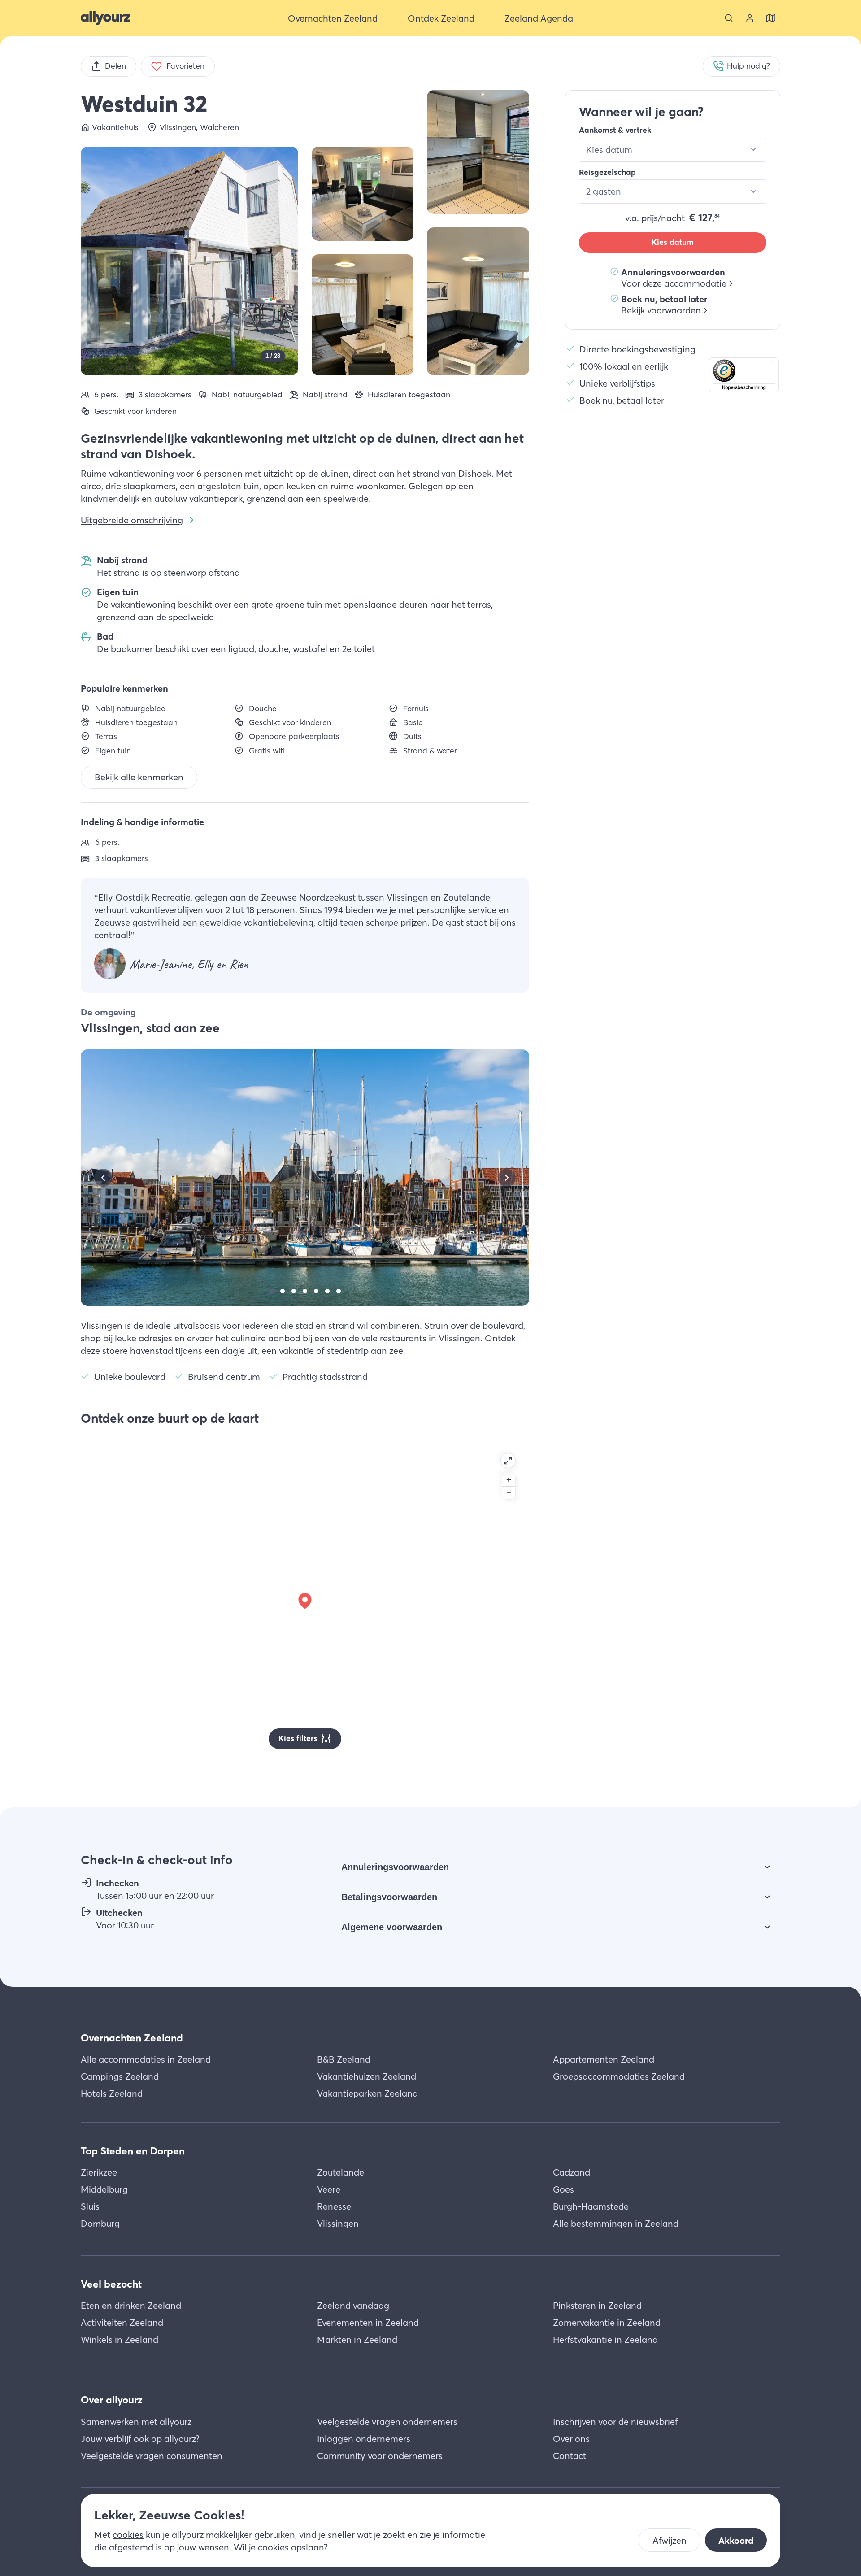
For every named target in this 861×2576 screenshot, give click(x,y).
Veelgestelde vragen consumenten (152, 2456)
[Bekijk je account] (750, 18)
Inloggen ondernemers (364, 2439)
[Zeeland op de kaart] (771, 18)
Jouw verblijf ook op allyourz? (140, 2439)
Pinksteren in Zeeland (597, 2305)
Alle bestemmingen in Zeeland (616, 2223)
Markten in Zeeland (357, 2339)
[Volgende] (507, 1178)
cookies (128, 2535)
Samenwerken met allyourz (136, 2422)
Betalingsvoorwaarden (389, 1897)
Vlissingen (338, 2223)
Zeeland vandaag (353, 2305)
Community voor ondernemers (380, 2456)
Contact (570, 2456)
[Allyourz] (106, 18)
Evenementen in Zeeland (368, 2322)
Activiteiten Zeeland (122, 2322)
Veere (329, 2189)
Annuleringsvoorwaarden (395, 1867)
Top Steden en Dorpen (133, 2151)
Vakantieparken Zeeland (367, 2093)
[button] (744, 374)
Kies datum (673, 242)
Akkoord (736, 2540)
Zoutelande (341, 2172)
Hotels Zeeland (112, 2093)
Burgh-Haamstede (591, 2206)
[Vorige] (103, 1178)
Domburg (100, 2223)
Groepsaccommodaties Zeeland (619, 2076)
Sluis (90, 2206)
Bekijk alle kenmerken (139, 777)
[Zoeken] (729, 18)
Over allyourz (112, 2400)
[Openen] (508, 1461)
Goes (563, 2189)
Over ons (571, 2439)
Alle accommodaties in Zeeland (146, 2059)
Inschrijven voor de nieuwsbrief (615, 2422)
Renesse (334, 2206)
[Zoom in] (509, 1480)
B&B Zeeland (344, 2059)
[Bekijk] (478, 152)
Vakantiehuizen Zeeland (367, 2076)
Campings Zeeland (120, 2076)
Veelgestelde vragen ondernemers (387, 2422)
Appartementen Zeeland (604, 2059)
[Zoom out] (509, 1493)
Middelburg (104, 2189)
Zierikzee (99, 2172)
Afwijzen (670, 2540)
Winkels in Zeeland (120, 2339)
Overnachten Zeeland (132, 2038)
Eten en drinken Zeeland (131, 2305)
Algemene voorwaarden (392, 1927)
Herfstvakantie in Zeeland (605, 2339)
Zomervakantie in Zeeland (607, 2322)
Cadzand (572, 2172)
